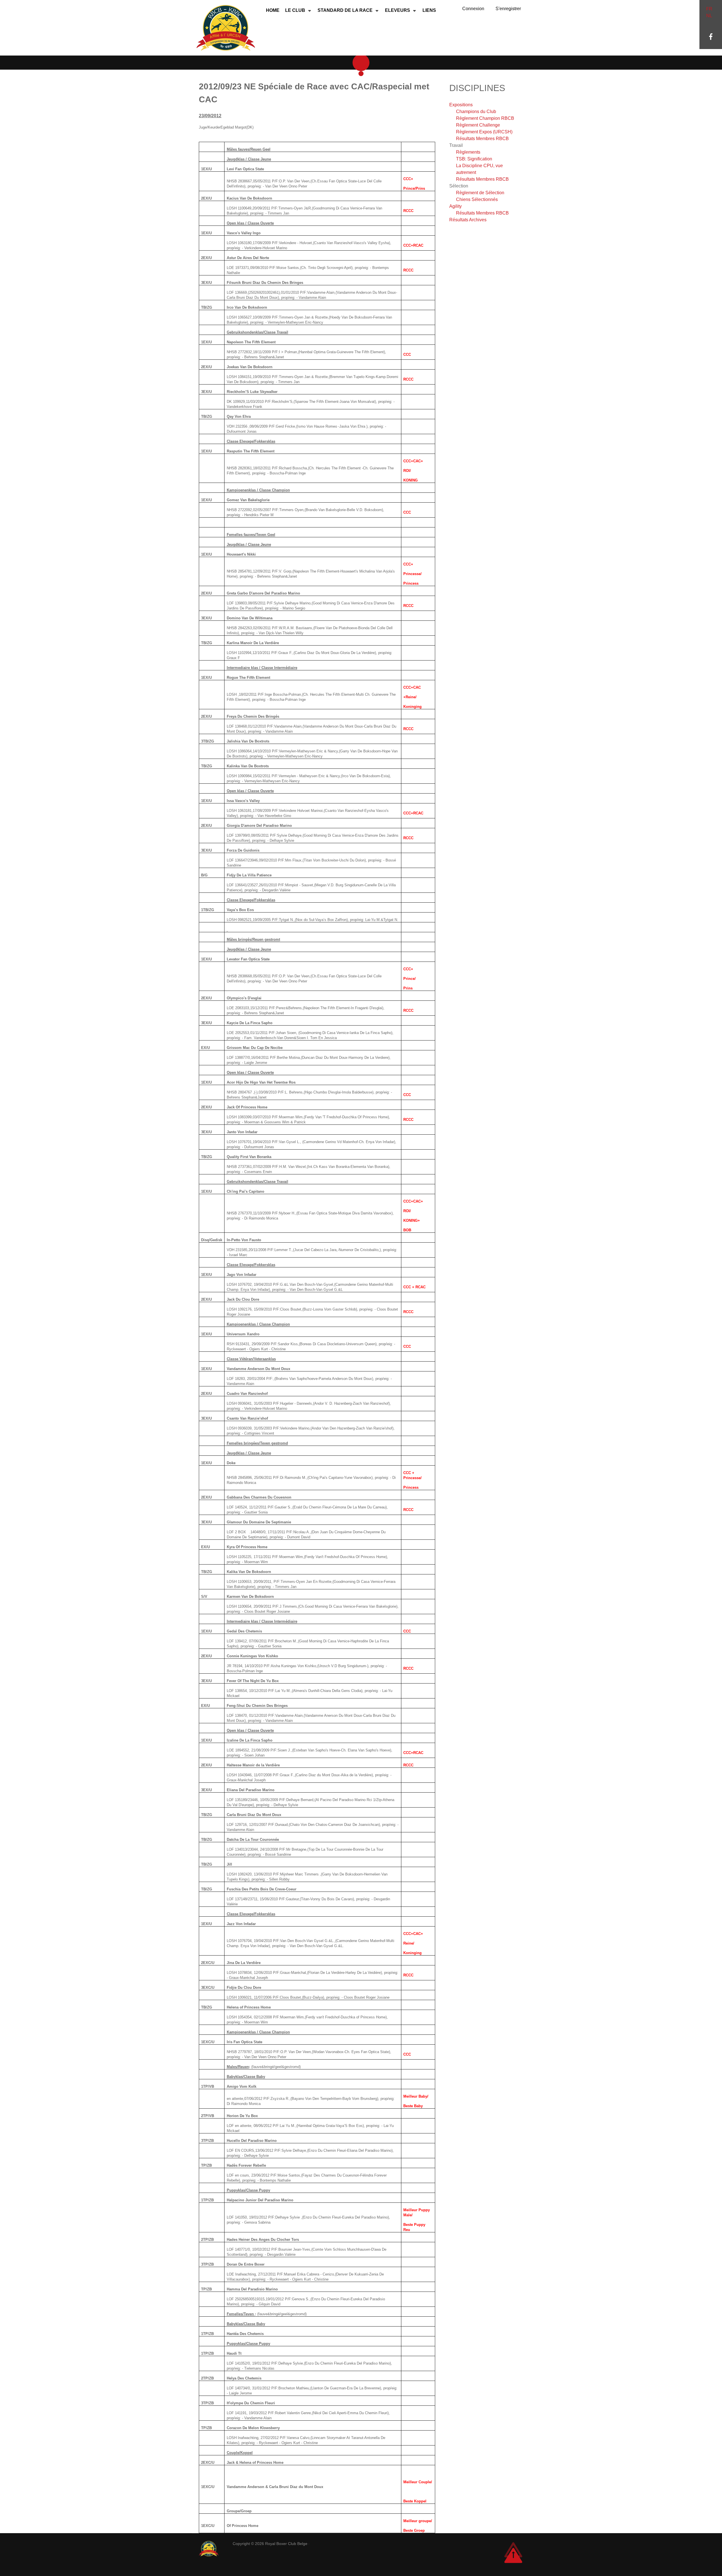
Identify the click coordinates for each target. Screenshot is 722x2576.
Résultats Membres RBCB (482, 139)
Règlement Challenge (478, 125)
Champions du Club (476, 111)
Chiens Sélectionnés (477, 199)
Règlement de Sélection (480, 193)
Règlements (468, 152)
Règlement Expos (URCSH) (484, 132)
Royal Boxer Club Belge (287, 2544)
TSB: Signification (474, 159)
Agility (455, 206)
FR (709, 9)
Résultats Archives (468, 220)
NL (709, 16)
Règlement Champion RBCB (485, 118)
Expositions (461, 105)
